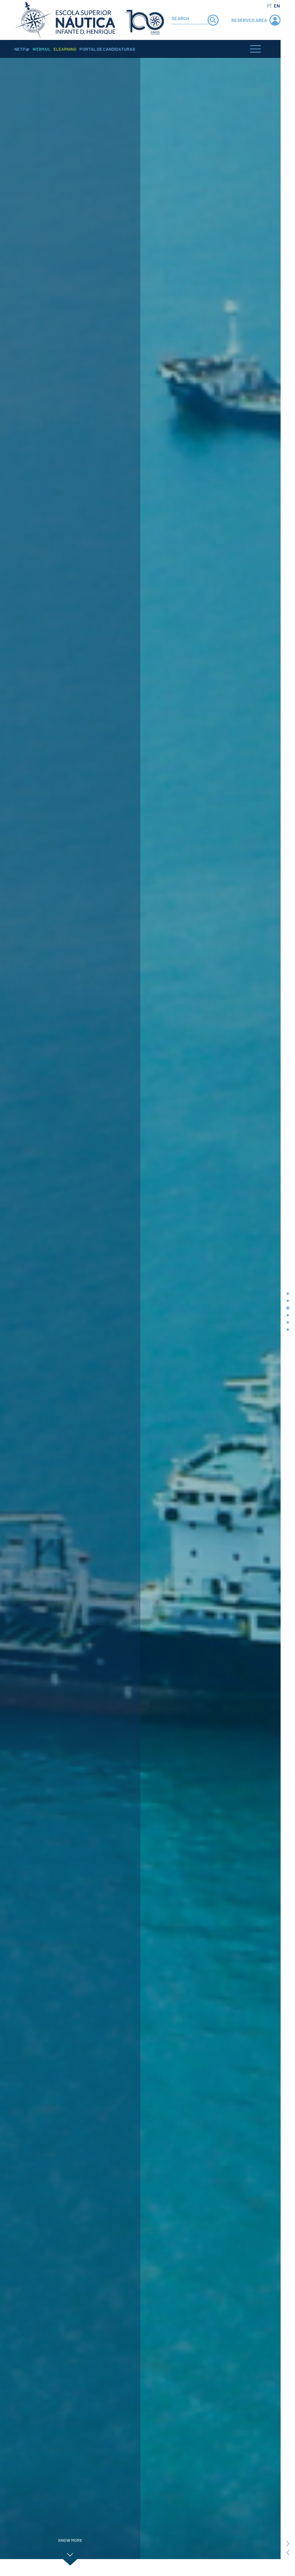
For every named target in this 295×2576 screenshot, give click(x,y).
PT (269, 6)
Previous (288, 2553)
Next (288, 2544)
